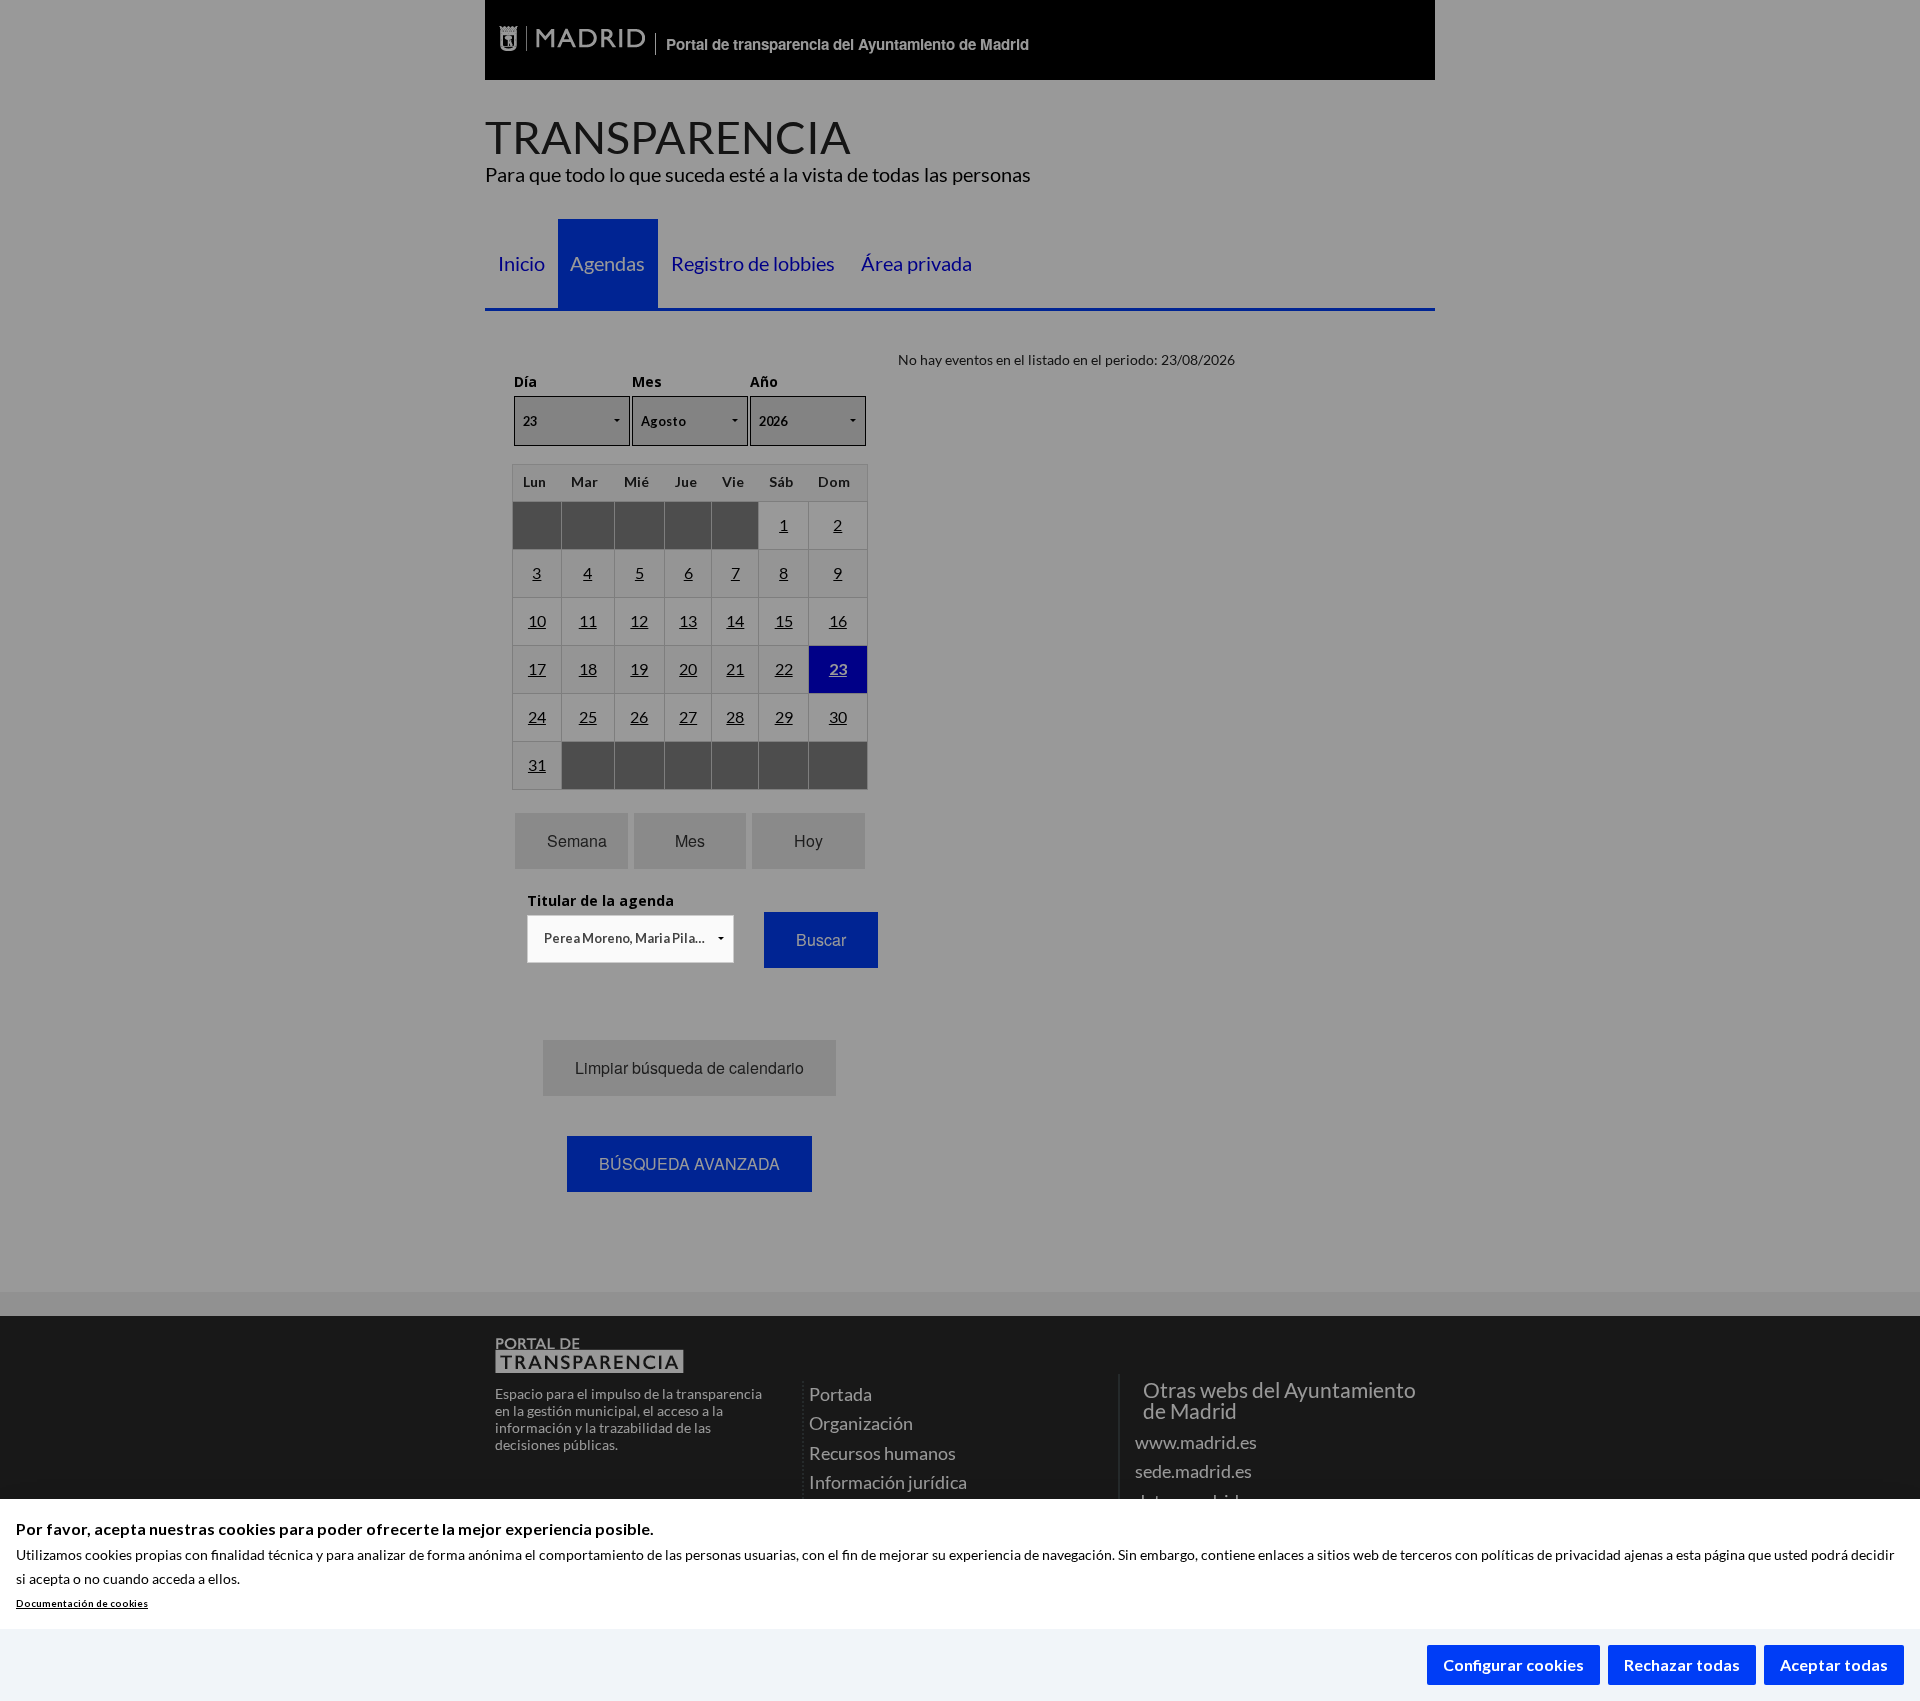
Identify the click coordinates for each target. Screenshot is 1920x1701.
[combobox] (630, 939)
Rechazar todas (1682, 1664)
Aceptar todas (1834, 1664)
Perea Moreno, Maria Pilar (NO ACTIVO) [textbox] (634, 938)
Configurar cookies (1513, 1664)
